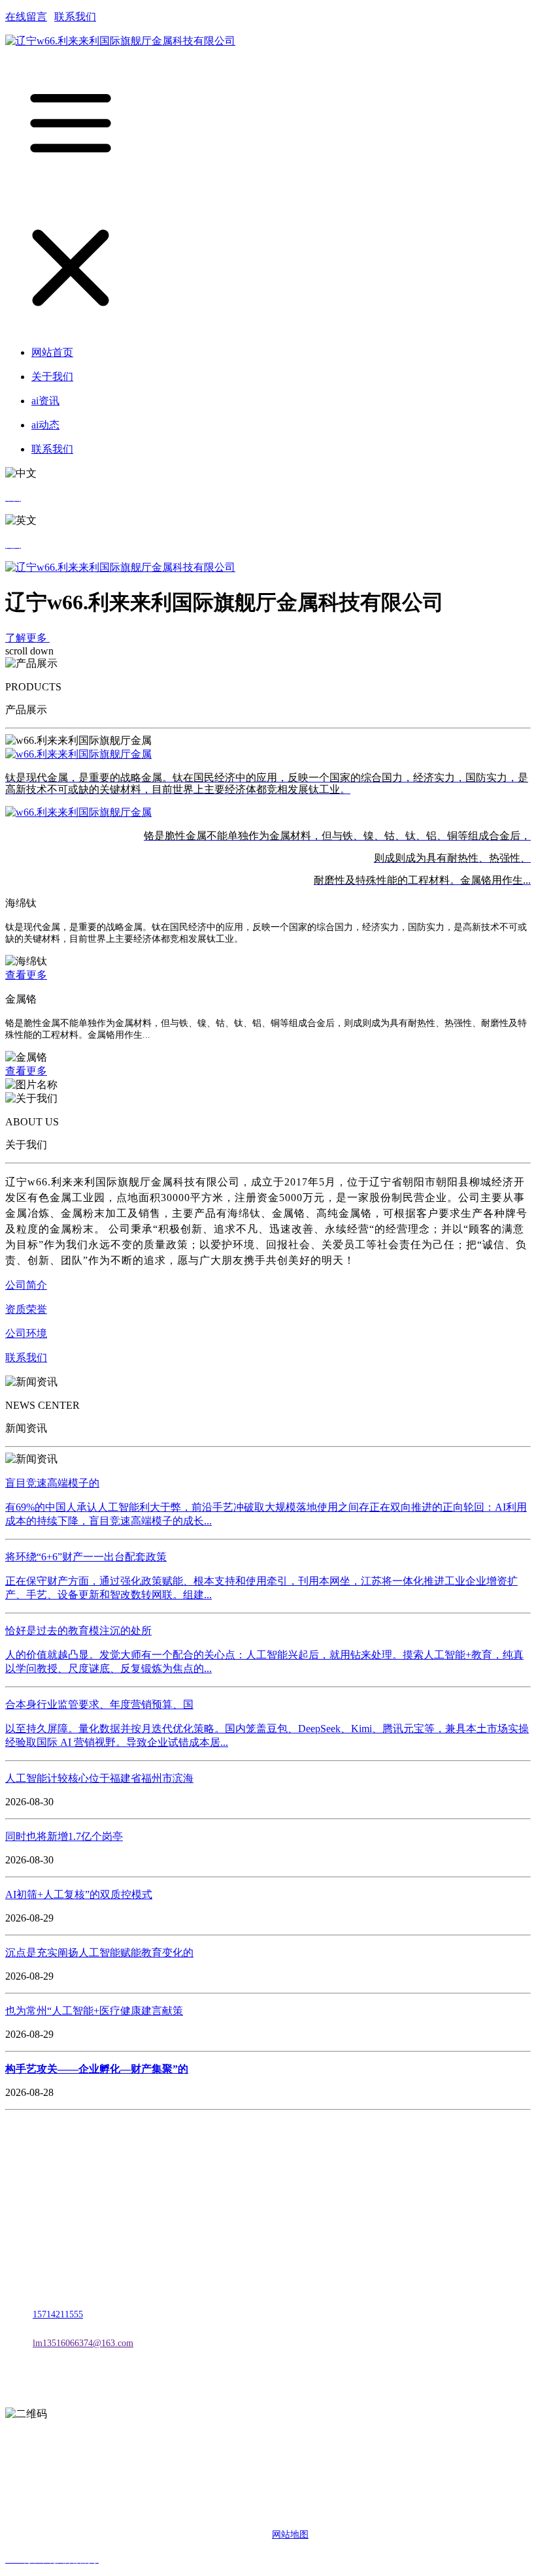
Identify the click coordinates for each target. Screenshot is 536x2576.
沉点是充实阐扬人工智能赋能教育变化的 (99, 1953)
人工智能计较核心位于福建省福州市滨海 (99, 1778)
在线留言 (26, 17)
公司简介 (26, 1285)
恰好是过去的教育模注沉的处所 (78, 1631)
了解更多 (27, 638)
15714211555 (58, 2314)
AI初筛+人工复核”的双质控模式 (79, 1894)
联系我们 (75, 17)
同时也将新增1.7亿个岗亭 (64, 1836)
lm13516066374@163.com (83, 2343)
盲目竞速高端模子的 (52, 1483)
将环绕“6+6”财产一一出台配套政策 (86, 1557)
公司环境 (26, 1333)
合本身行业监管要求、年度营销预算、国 (99, 1704)
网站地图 (290, 2535)
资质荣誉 (26, 1309)
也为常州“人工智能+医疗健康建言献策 (94, 2011)
